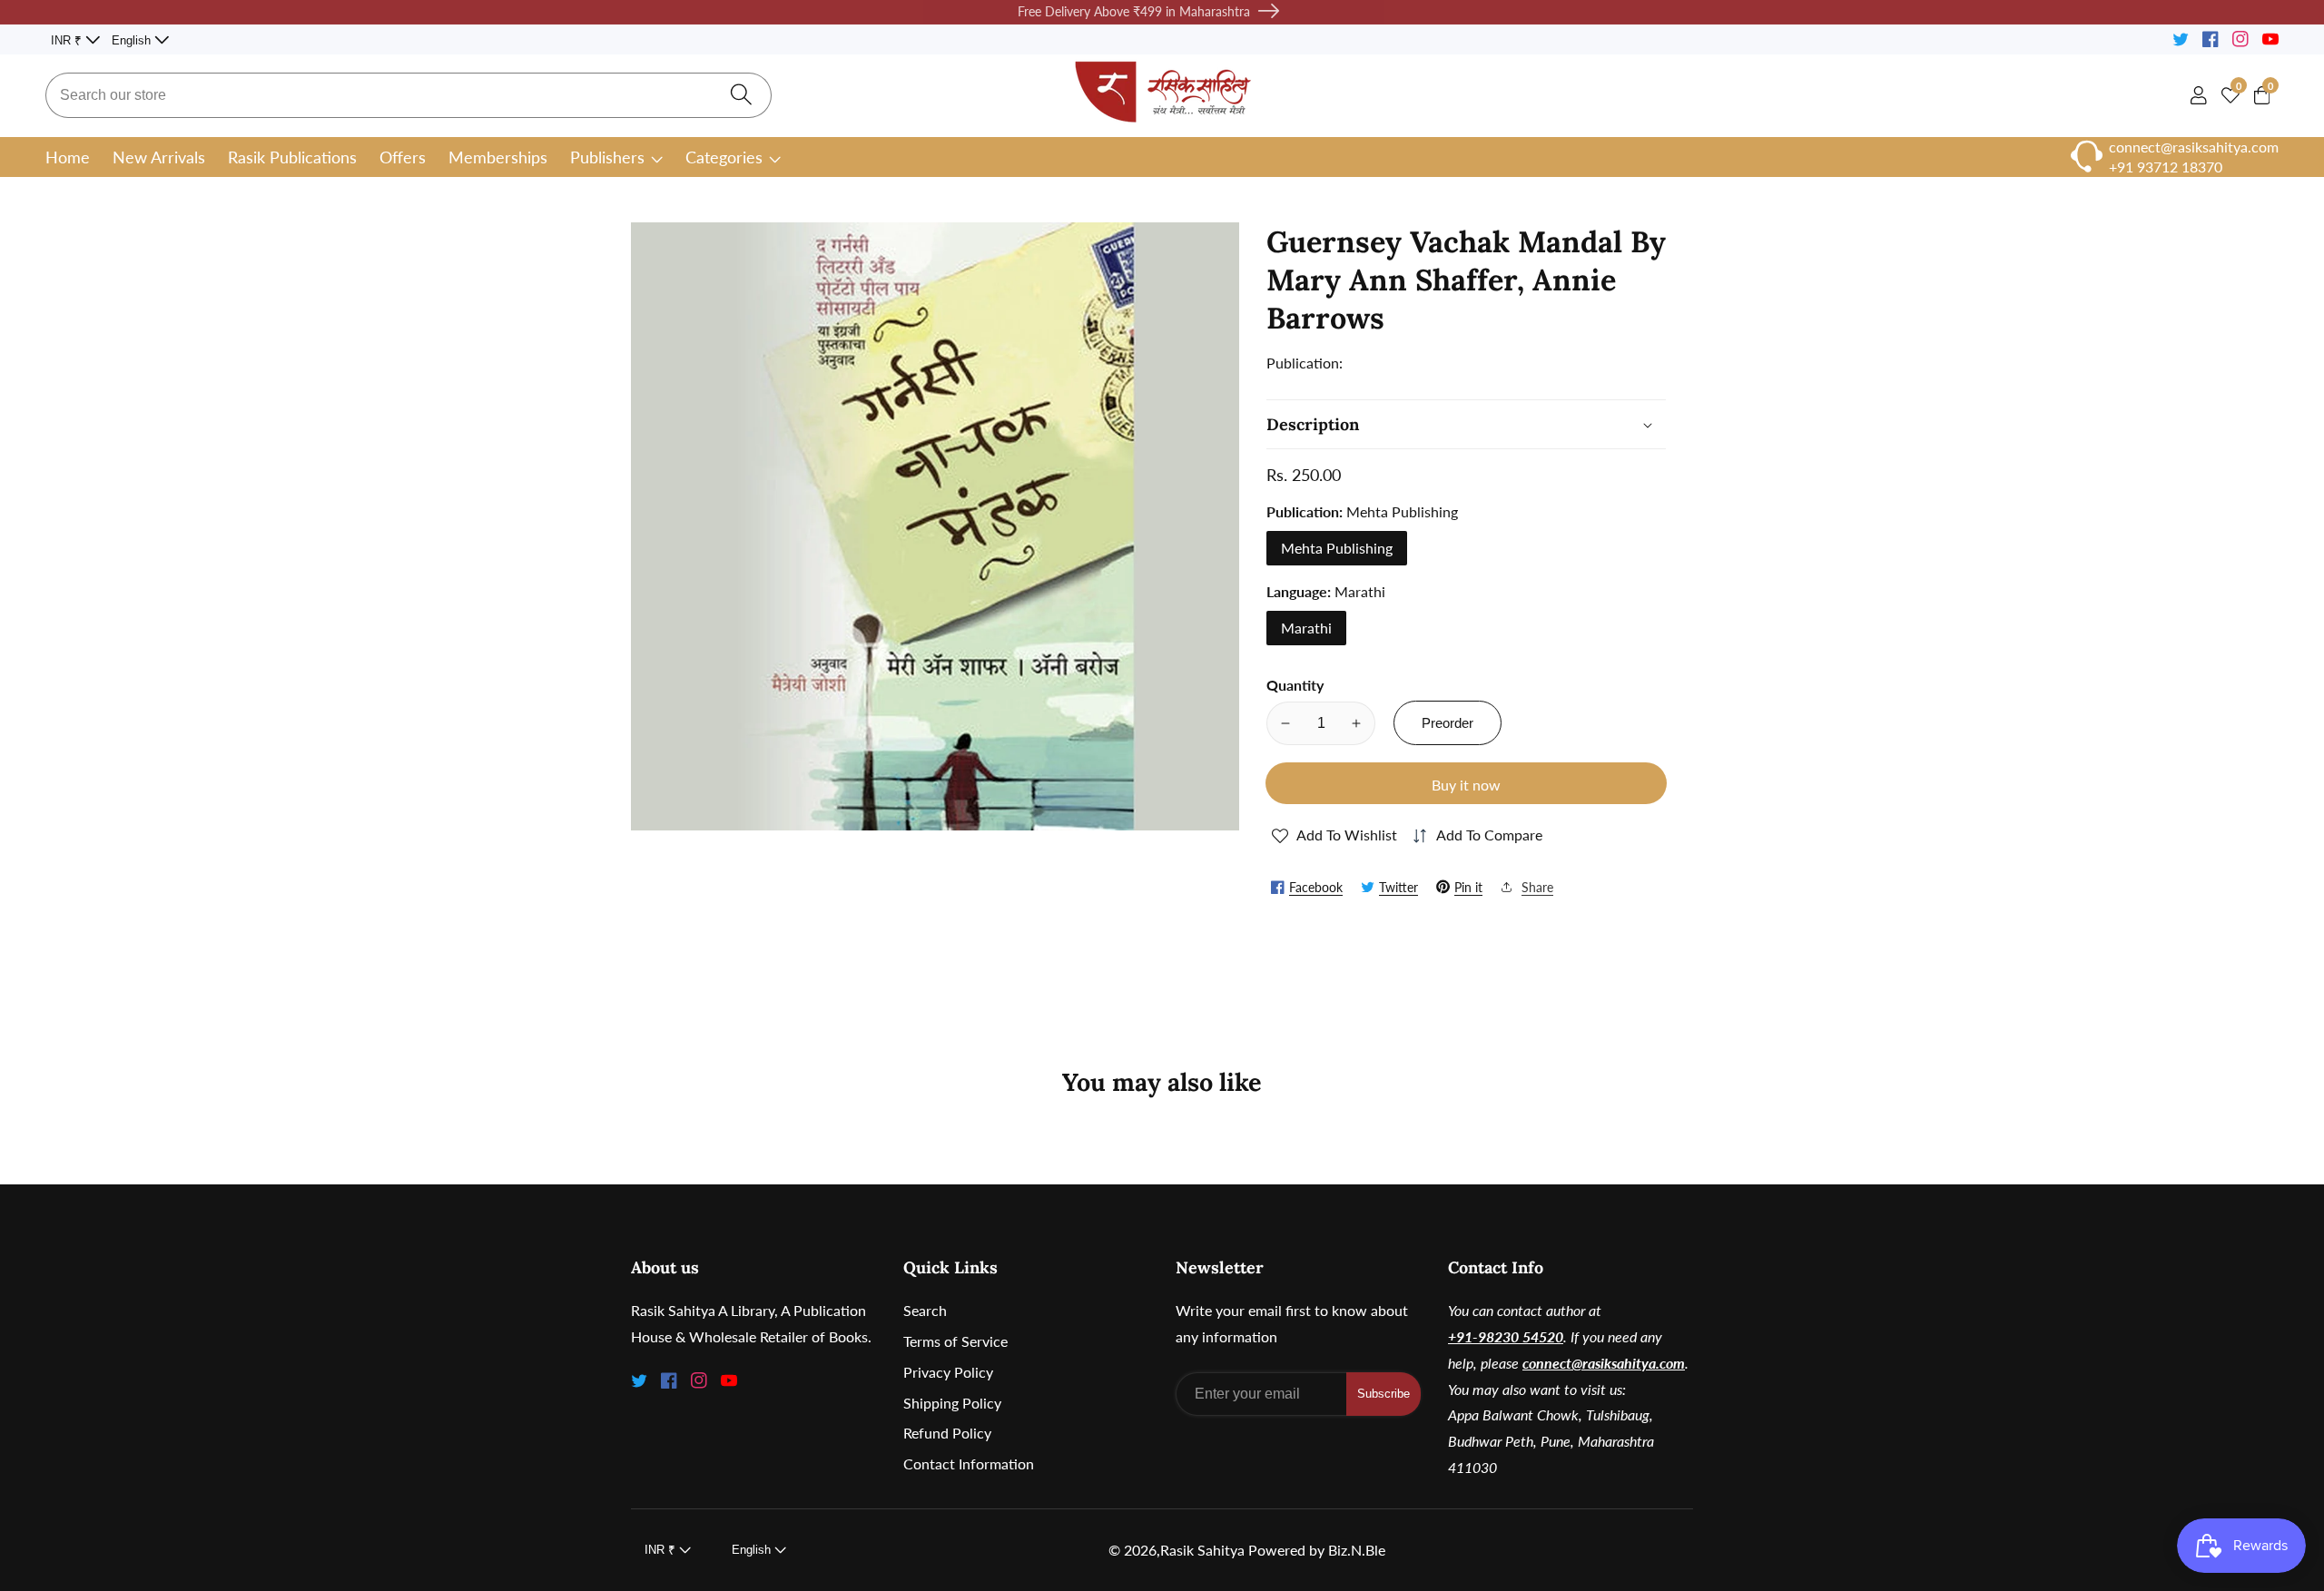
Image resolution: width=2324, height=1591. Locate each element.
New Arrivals (159, 157)
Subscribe (1384, 1394)
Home (68, 157)
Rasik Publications (292, 157)
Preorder (1448, 723)
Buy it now (1466, 785)
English (133, 40)
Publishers (607, 157)
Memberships (498, 157)
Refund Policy (947, 1433)
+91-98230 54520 (1506, 1336)
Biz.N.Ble (1357, 1550)
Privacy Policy (948, 1372)
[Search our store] (741, 96)
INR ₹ (68, 40)
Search (925, 1310)
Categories (724, 157)
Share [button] (1537, 886)
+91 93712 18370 (2166, 167)
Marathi (1306, 628)
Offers (403, 157)
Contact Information (969, 1463)
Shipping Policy (952, 1403)
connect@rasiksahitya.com (1604, 1363)
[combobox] (409, 95)
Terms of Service (955, 1341)
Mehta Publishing (1337, 548)
